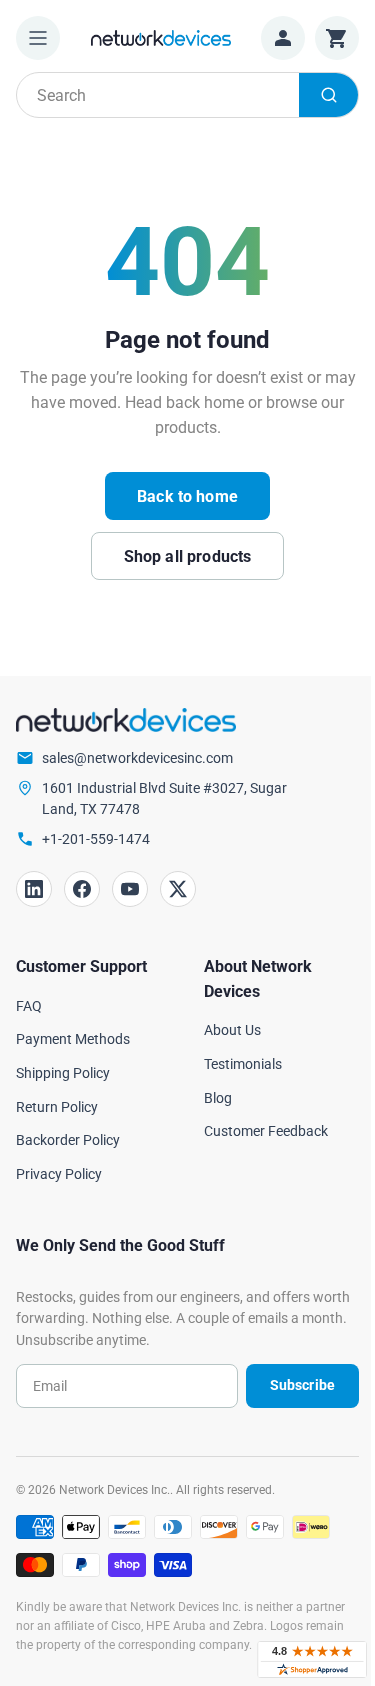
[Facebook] (82, 889)
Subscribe (302, 1385)
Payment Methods (73, 1039)
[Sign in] (283, 38)
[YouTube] (130, 889)
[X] (178, 889)
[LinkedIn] (34, 889)
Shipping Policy (63, 1073)
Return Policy (57, 1107)
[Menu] (38, 38)
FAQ (29, 1006)
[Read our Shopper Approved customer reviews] (312, 1659)
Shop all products (188, 556)
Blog (218, 1098)
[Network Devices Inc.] (161, 37)
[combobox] (187, 95)
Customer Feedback (266, 1131)
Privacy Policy (59, 1174)
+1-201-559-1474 (96, 839)
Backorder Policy (68, 1140)
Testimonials (243, 1064)
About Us (232, 1030)
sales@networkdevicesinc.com (137, 758)
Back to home (187, 496)
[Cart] (337, 38)
